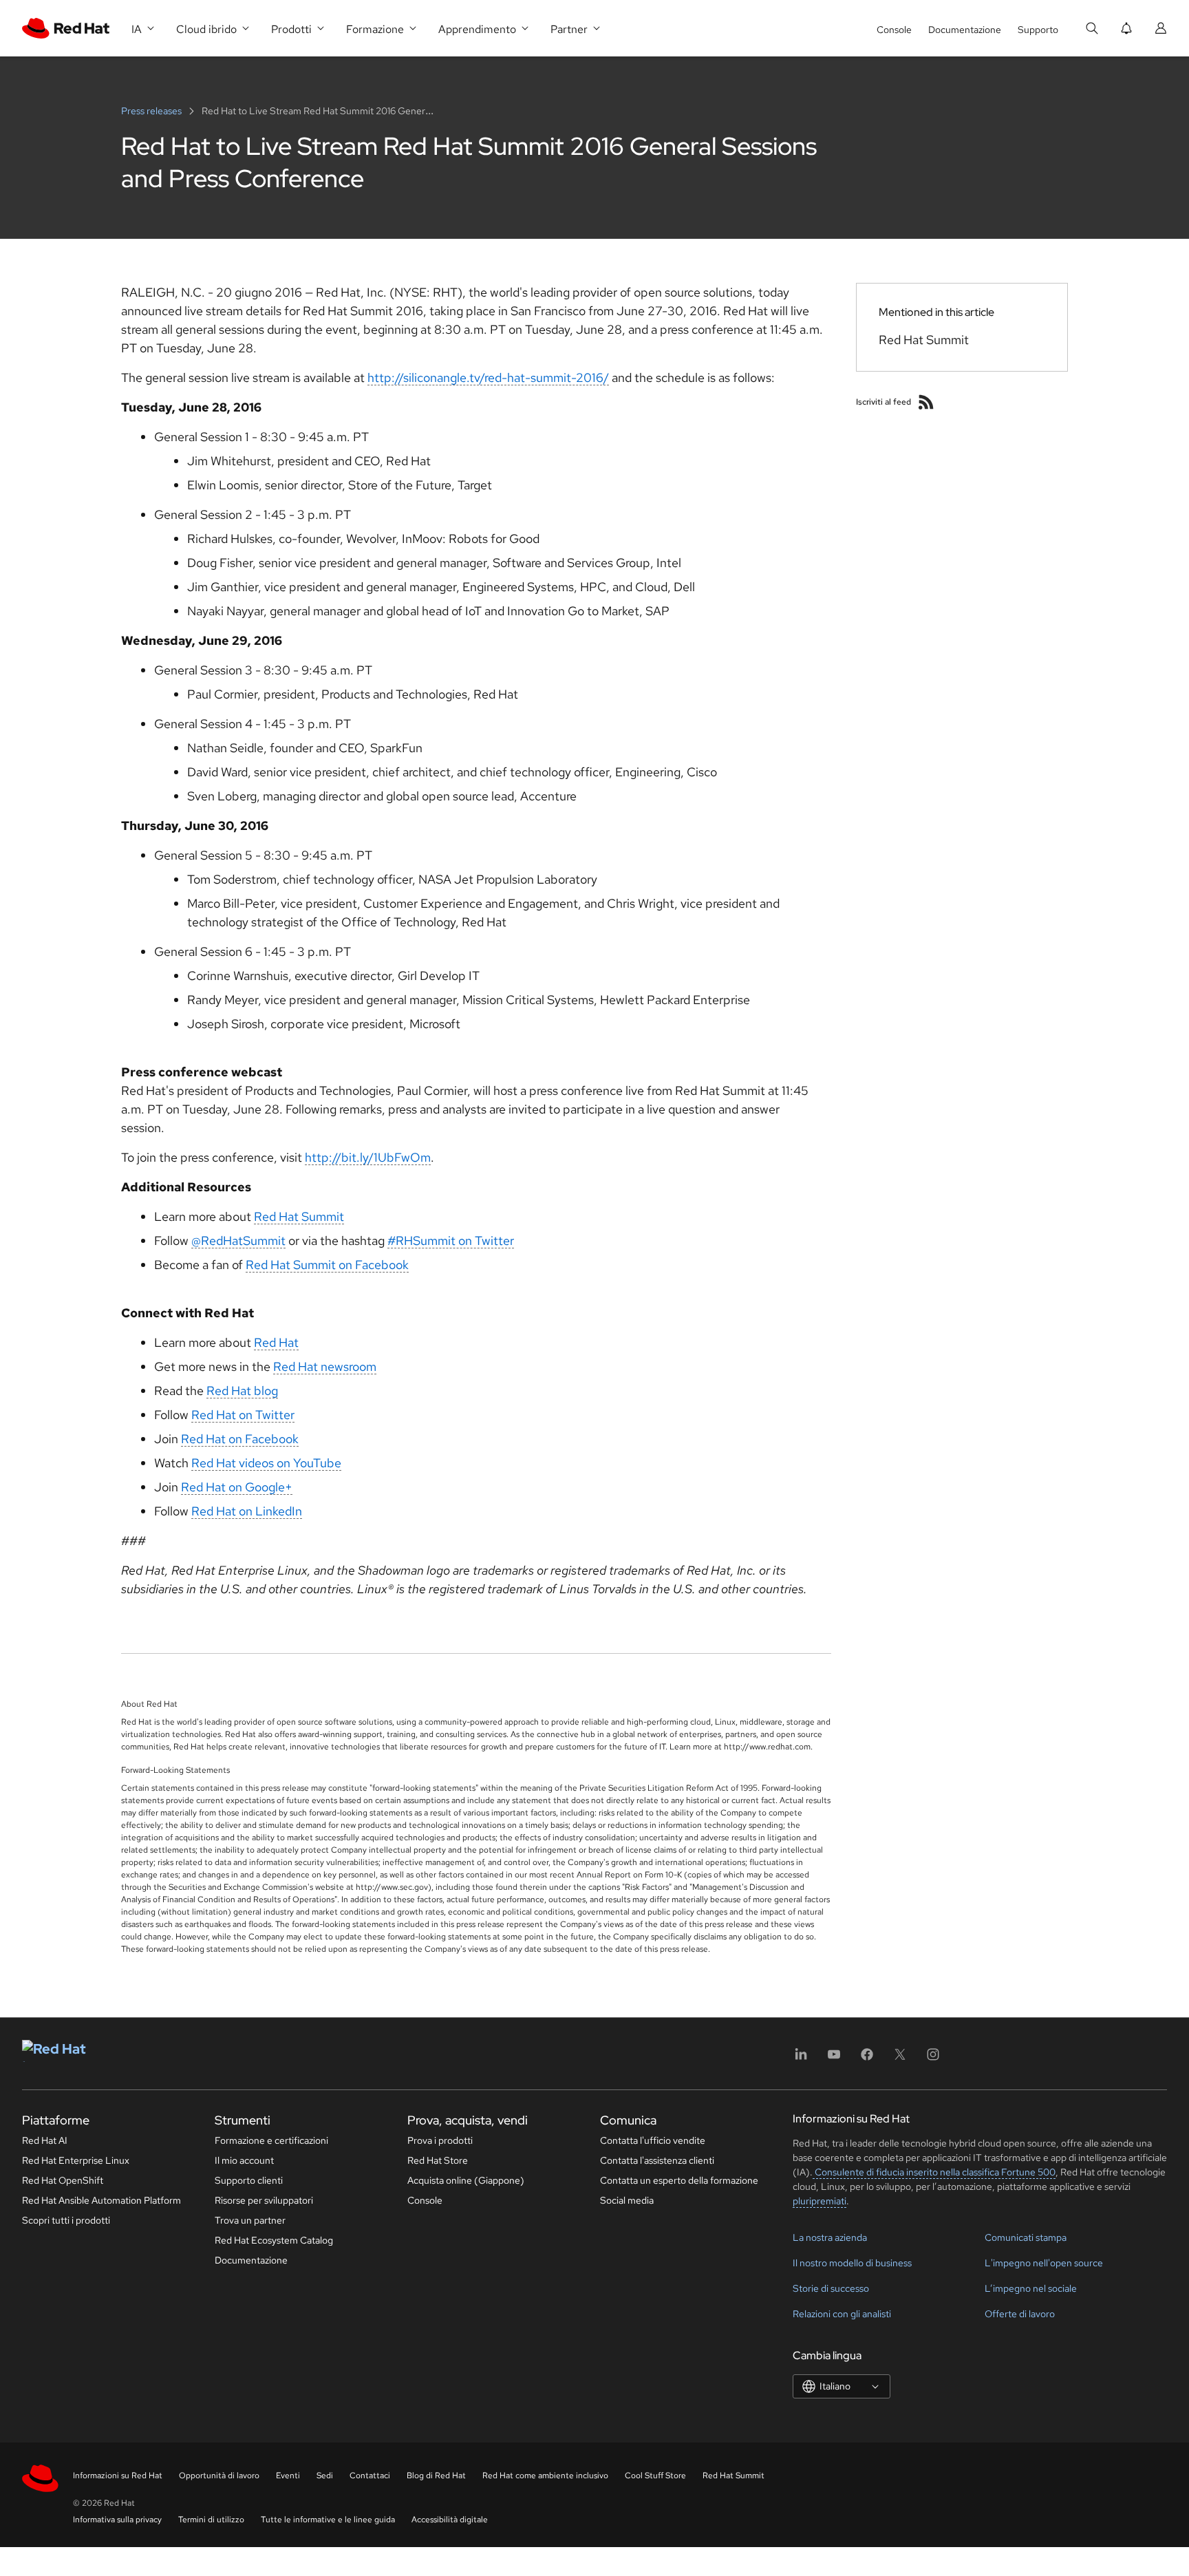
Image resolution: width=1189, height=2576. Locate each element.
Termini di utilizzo (211, 2520)
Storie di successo (831, 2288)
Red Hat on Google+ (237, 1487)
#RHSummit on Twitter (451, 1241)
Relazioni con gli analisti (842, 2314)
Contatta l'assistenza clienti (657, 2160)
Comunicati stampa (1026, 2237)
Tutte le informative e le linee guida (328, 2520)
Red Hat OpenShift (63, 2180)
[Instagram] (933, 2059)
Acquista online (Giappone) (466, 2180)
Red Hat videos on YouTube (266, 1463)
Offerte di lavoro (1020, 2314)
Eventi (288, 2476)
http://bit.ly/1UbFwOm (368, 1157)
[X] (900, 2059)
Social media (627, 2200)
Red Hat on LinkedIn (247, 1511)
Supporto (1038, 30)
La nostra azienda (830, 2237)
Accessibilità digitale (450, 2520)
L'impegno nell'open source (1044, 2263)
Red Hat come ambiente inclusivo (545, 2476)
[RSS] (926, 402)
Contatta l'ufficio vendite (653, 2140)
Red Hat (276, 1342)
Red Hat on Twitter (243, 1415)
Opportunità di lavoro (219, 2476)
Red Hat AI (45, 2140)
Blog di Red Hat (436, 2476)
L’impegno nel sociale (1031, 2288)
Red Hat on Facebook (240, 1439)
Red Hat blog (242, 1391)
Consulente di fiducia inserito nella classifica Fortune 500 (934, 2172)
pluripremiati (820, 2201)
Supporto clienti (249, 2180)
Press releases (152, 111)
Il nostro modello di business (852, 2263)
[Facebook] (867, 2059)
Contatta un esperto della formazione (679, 2180)
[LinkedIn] (801, 2059)
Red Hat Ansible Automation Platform (101, 2200)
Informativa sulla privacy (117, 2520)
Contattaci (370, 2476)
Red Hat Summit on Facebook (327, 1265)
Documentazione (965, 30)
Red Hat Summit (299, 1216)
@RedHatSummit (238, 1241)
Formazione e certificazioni (271, 2140)
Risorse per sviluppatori (264, 2200)
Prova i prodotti (440, 2140)
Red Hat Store (438, 2160)
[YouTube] (834, 2059)
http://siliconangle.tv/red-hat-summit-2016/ (488, 377)
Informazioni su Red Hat (118, 2476)
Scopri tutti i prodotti (66, 2220)
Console (894, 30)
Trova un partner (250, 2220)
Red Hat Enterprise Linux (76, 2160)
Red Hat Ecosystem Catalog (274, 2240)
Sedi (325, 2476)
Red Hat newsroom (325, 1366)
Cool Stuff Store (655, 2476)
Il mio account (244, 2160)
